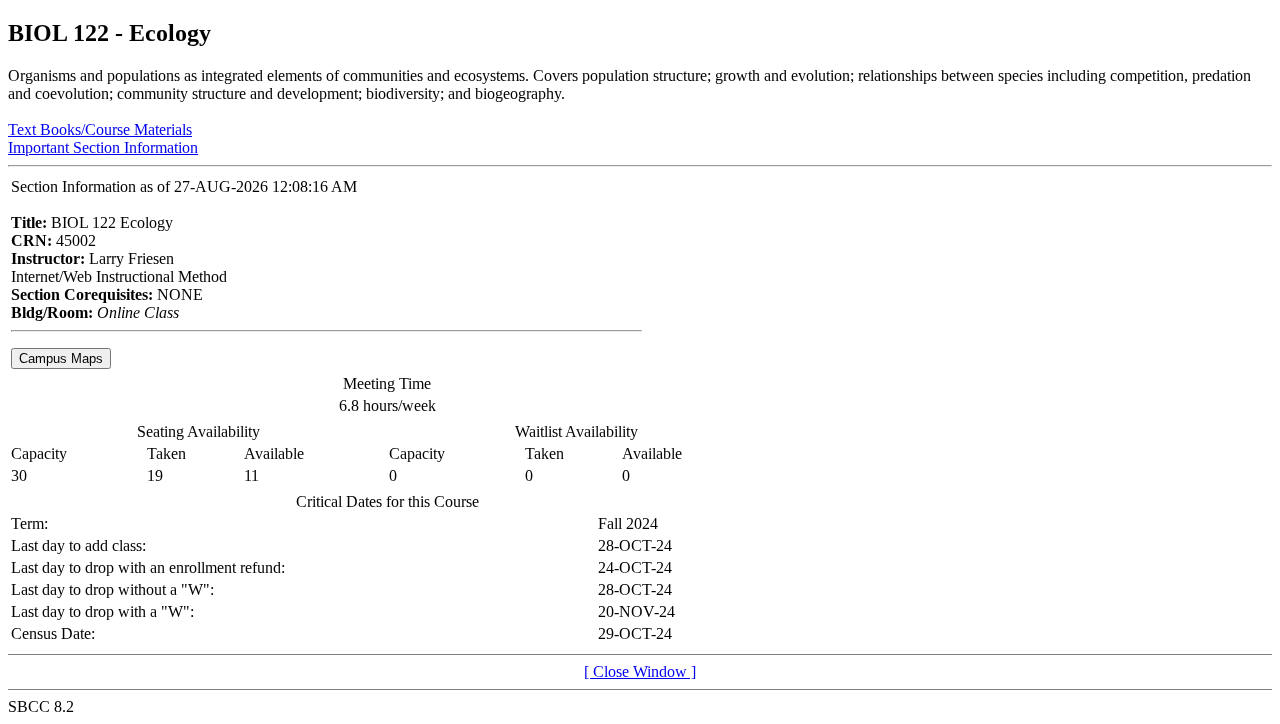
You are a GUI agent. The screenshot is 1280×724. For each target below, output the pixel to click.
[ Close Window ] (640, 671)
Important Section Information (103, 147)
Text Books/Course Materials (100, 129)
